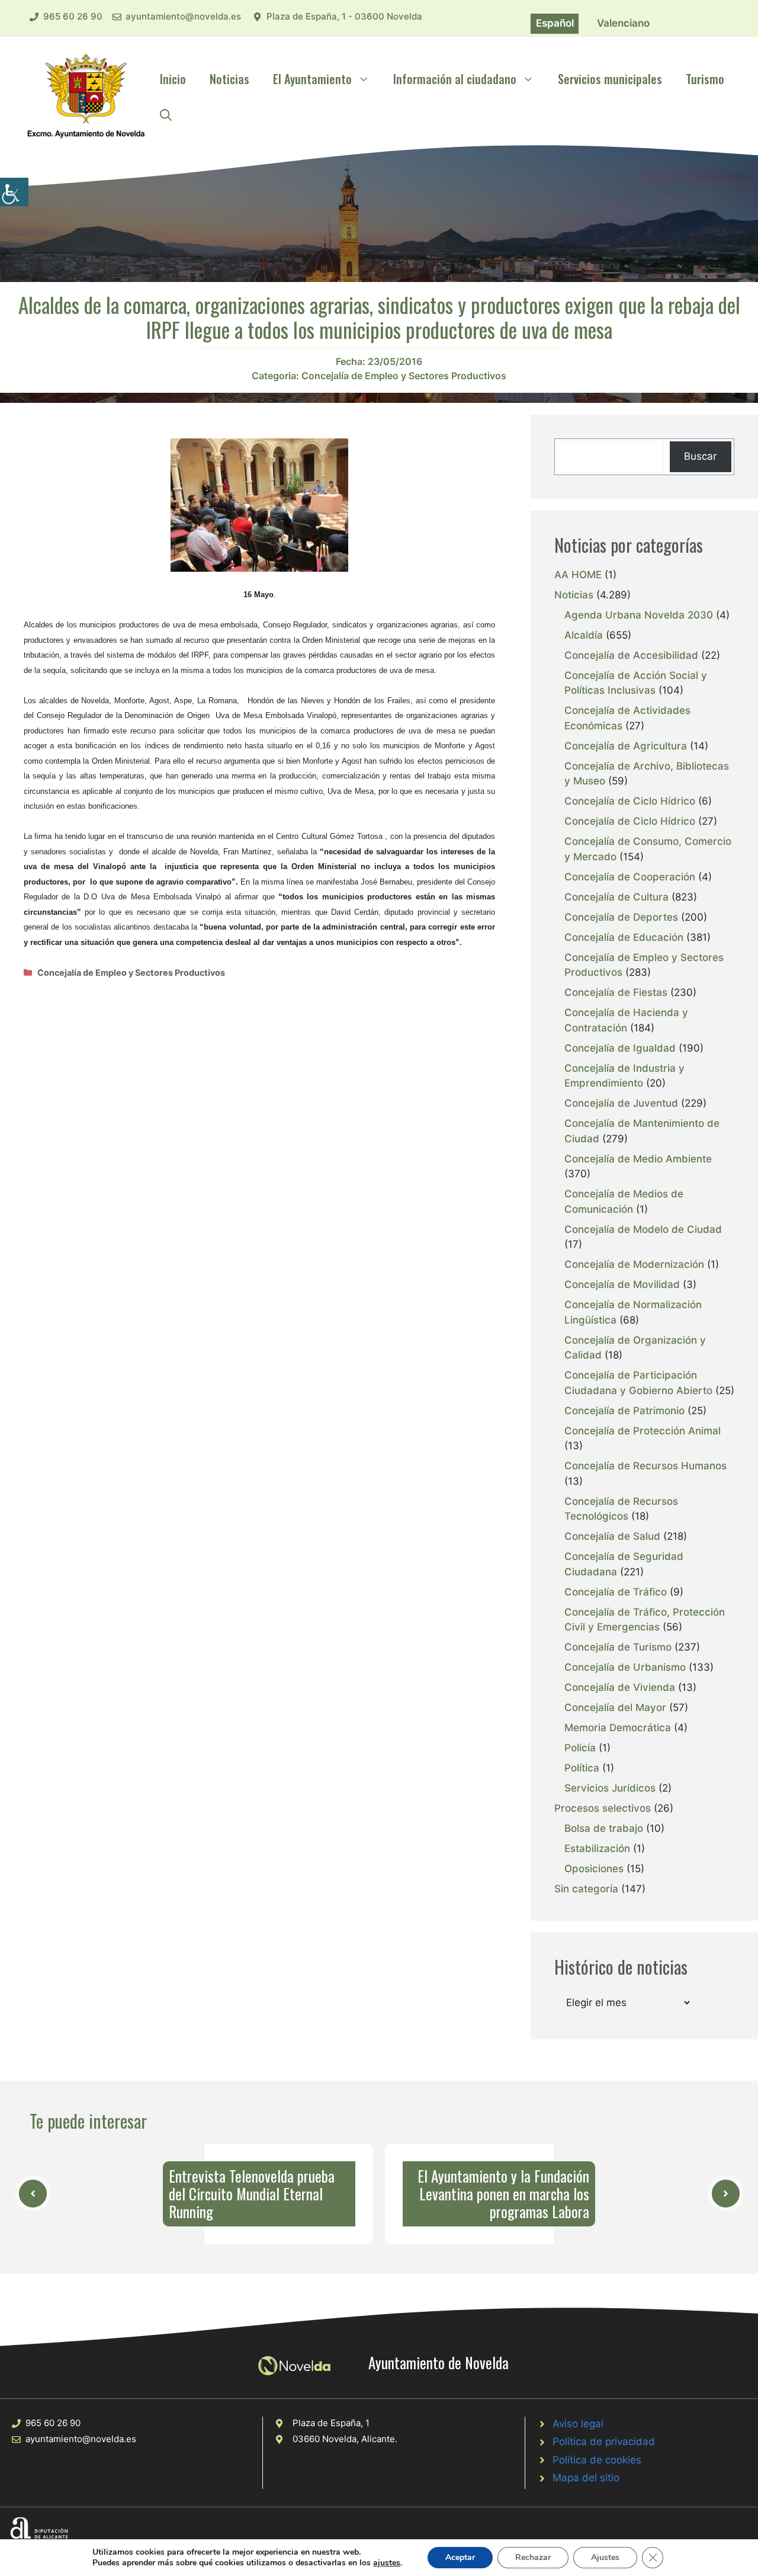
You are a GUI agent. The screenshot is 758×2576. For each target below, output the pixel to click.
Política (582, 1768)
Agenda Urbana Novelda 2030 (639, 615)
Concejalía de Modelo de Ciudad (643, 1229)
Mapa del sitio (586, 2478)
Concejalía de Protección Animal (643, 1431)
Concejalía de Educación (624, 937)
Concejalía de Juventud (621, 1103)
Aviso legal (578, 2424)
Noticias (229, 79)
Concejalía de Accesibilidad (631, 655)
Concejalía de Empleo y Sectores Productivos (404, 376)
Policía (580, 1748)
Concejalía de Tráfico (616, 1592)
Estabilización (597, 1848)
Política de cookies (597, 2460)
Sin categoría (586, 1889)
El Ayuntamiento (312, 79)
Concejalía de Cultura (616, 897)
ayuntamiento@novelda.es (183, 16)
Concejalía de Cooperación (630, 877)
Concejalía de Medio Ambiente (638, 1159)
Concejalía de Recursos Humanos (645, 1466)
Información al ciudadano (455, 79)
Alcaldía (584, 635)
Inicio (173, 79)
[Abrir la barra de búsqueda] (166, 114)
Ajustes (605, 2557)
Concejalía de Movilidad (622, 1284)
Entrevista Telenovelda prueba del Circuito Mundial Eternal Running (252, 2194)
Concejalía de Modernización (634, 1264)
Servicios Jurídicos (610, 1788)
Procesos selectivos (603, 1808)
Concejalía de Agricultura (626, 746)
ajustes (387, 2563)
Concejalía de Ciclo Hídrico (630, 801)
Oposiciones (594, 1869)
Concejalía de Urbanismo (625, 1667)
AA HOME (578, 575)
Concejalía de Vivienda (620, 1687)
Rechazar (533, 2557)
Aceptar (460, 2557)
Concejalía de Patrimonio (624, 1411)
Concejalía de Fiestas (616, 992)
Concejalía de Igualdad (620, 1048)
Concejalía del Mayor (615, 1707)
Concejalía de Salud (612, 1536)
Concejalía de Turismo (618, 1647)
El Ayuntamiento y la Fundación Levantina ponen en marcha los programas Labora (503, 2194)
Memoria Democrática (618, 1728)
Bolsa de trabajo (604, 1828)
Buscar (700, 456)
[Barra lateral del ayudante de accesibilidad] (14, 192)
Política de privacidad (604, 2442)
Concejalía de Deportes (621, 917)
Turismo (705, 79)
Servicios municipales (610, 79)
